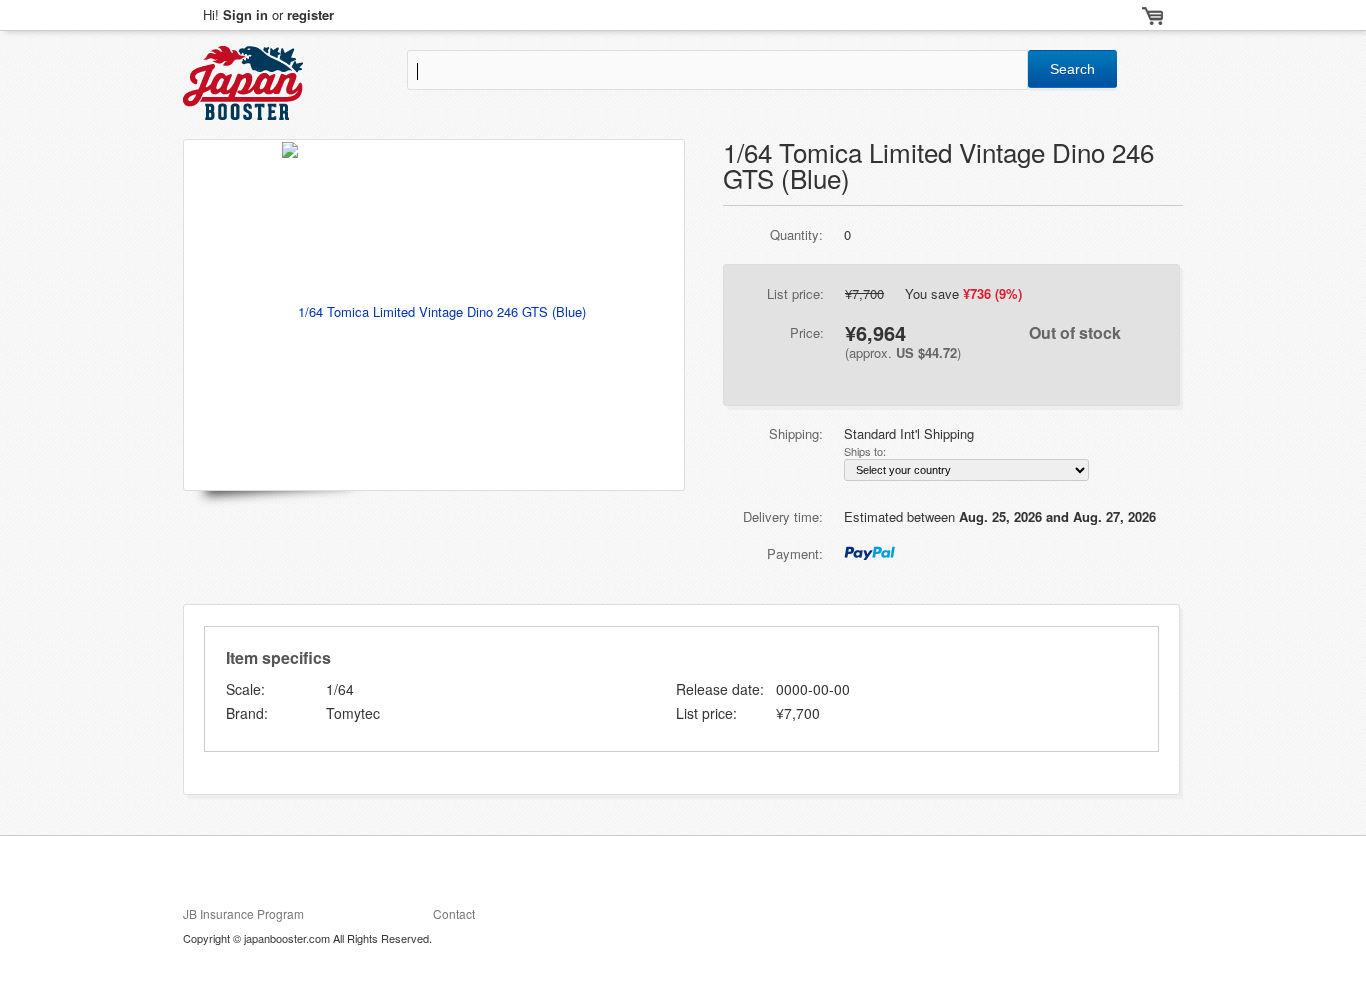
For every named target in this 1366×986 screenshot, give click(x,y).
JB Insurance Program (243, 913)
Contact (454, 913)
